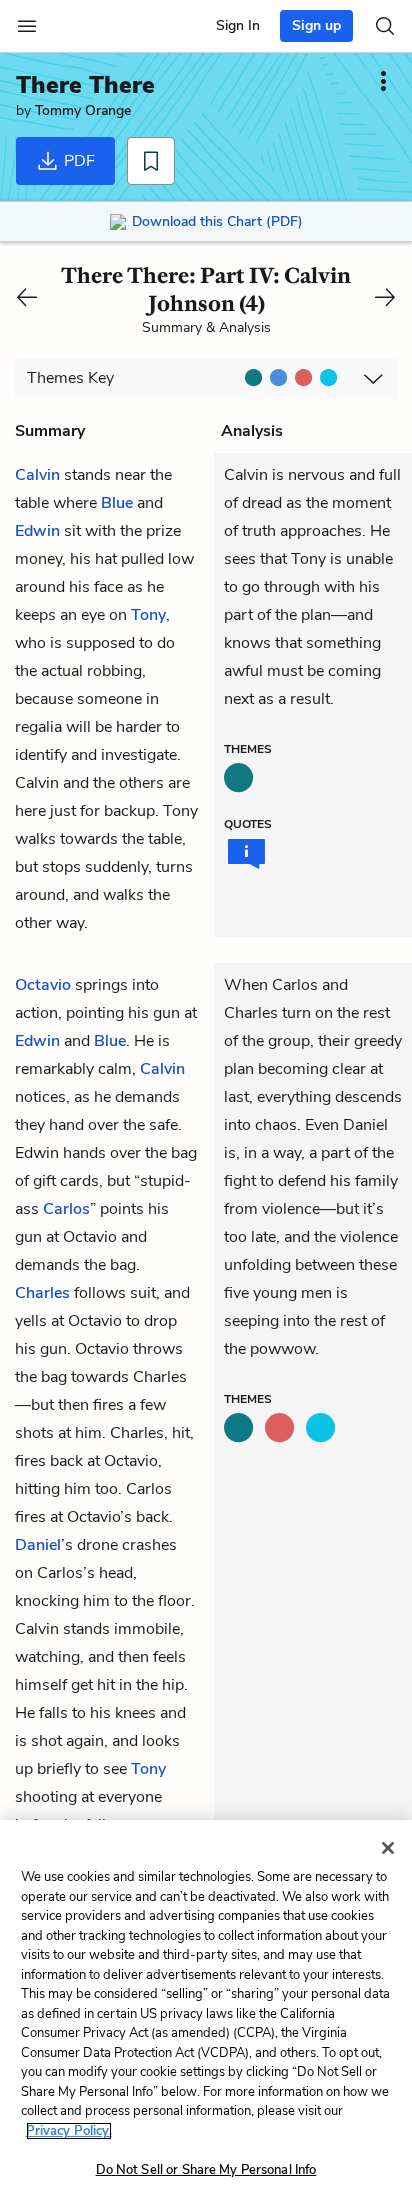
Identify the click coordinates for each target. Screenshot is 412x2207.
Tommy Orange (83, 110)
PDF (77, 161)
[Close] (388, 1848)
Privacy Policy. (69, 2131)
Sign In (238, 25)
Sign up (316, 25)
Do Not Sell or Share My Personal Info (206, 2170)
